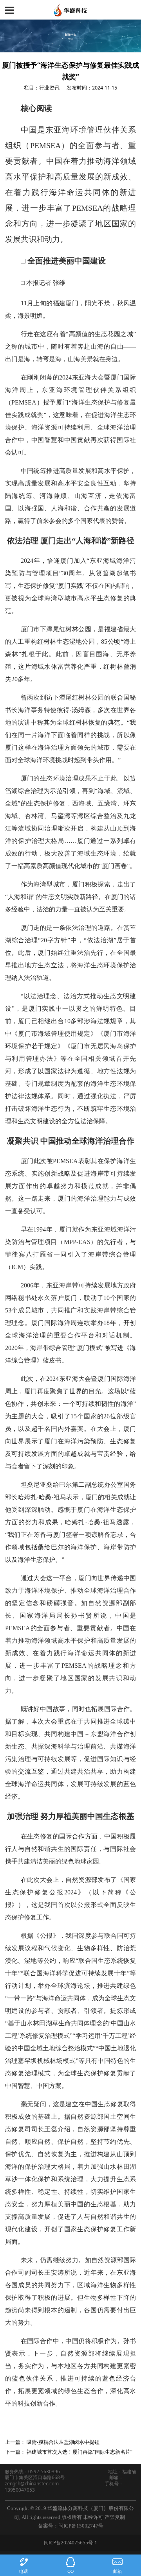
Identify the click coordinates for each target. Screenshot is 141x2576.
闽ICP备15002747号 (81, 2526)
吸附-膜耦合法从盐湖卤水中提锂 (63, 2442)
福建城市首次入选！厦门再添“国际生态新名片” (80, 2452)
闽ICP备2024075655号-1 (70, 2543)
